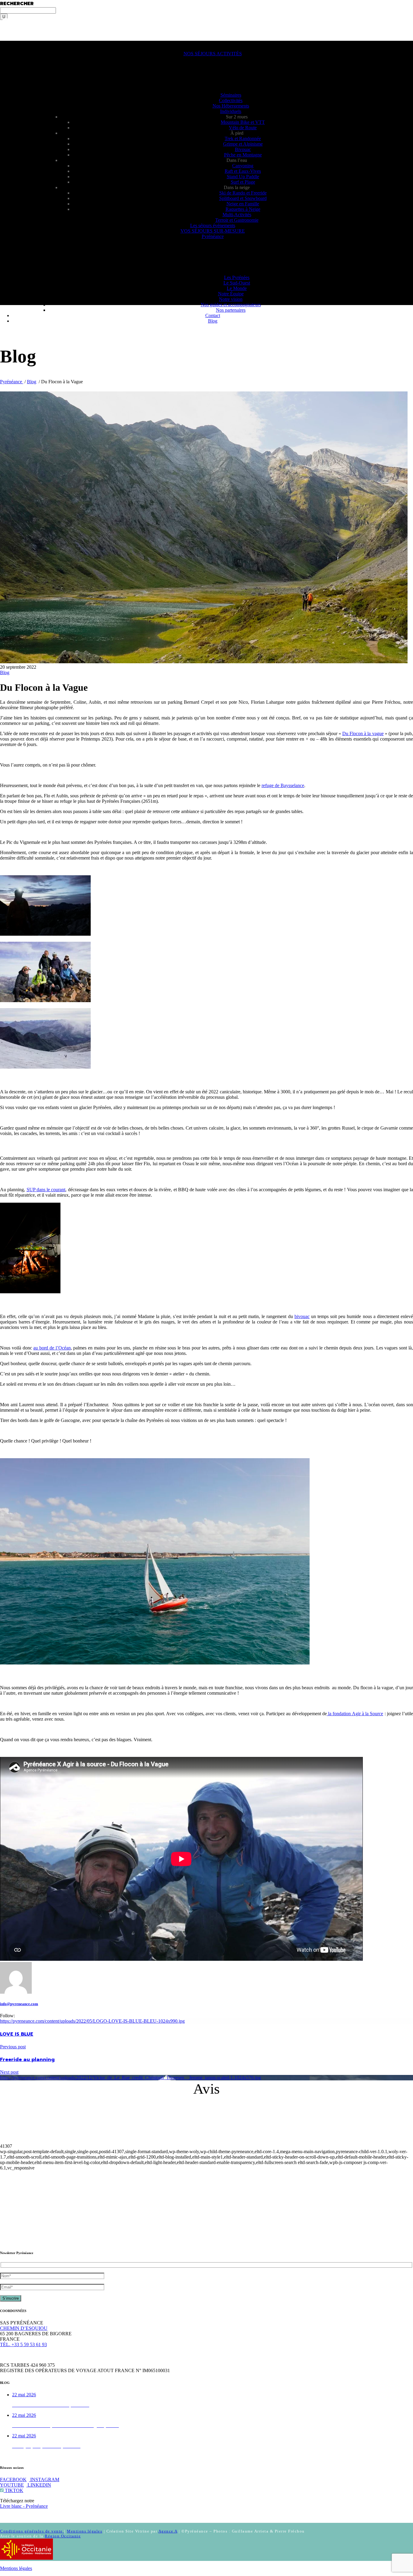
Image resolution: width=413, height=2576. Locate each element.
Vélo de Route (243, 128)
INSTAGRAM (44, 2480)
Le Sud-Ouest (237, 283)
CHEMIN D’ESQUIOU (24, 2328)
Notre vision (231, 299)
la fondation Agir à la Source (355, 1714)
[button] (15, 43)
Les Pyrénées (237, 277)
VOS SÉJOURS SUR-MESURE (213, 231)
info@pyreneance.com (19, 2004)
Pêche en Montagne (243, 155)
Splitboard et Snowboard (243, 198)
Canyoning (243, 166)
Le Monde (237, 288)
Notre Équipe (231, 294)
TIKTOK (13, 2490)
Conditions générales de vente (32, 2531)
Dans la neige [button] (237, 187)
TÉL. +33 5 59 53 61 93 (23, 2344)
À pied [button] (237, 133)
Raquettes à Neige (243, 209)
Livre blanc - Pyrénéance (24, 2506)
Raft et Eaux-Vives (243, 171)
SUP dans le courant (46, 1190)
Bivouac (243, 149)
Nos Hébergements (231, 106)
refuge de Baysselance (283, 785)
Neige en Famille (243, 204)
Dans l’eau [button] (237, 160)
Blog (213, 321)
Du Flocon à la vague (363, 733)
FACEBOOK (13, 2480)
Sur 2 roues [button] (237, 117)
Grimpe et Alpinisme (243, 144)
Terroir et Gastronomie (237, 220)
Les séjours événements (213, 225)
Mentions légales (85, 2531)
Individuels (231, 111)
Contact (213, 315)
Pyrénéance (213, 236)
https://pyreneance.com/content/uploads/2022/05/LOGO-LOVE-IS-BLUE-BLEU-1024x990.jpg (92, 2021)
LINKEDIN (39, 2485)
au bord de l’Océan (52, 1348)
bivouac (302, 1316)
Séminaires (231, 95)
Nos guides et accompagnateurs (231, 305)
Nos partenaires (231, 310)
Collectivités (231, 100)
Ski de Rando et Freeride (243, 193)
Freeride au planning (27, 2060)
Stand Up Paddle (243, 177)
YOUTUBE (12, 2485)
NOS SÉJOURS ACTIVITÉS (213, 54)
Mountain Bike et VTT (243, 122)
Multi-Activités (237, 215)
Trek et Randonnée (243, 138)
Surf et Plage (243, 182)
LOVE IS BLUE (17, 2034)
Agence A (168, 2531)
